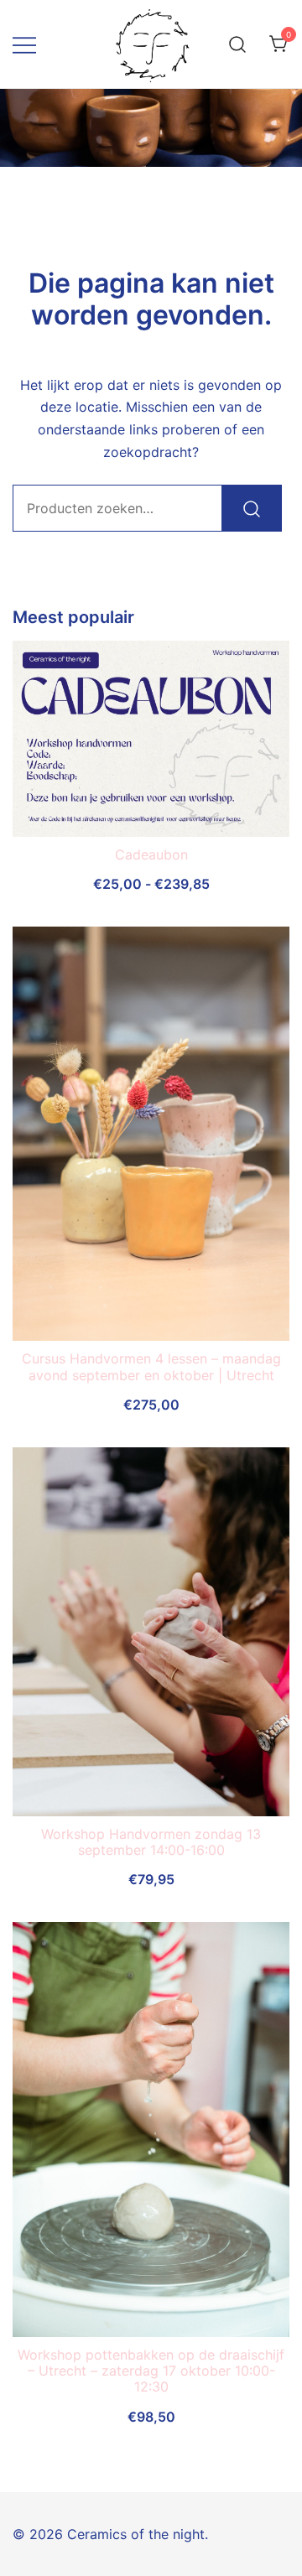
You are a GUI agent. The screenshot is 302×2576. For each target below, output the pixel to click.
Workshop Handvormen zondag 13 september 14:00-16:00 (151, 1842)
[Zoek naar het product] (252, 508)
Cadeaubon (151, 854)
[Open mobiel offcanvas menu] (24, 44)
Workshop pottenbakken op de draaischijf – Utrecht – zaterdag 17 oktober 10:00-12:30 (151, 2371)
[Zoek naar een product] (238, 44)
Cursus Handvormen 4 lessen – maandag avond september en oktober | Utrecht (151, 1366)
